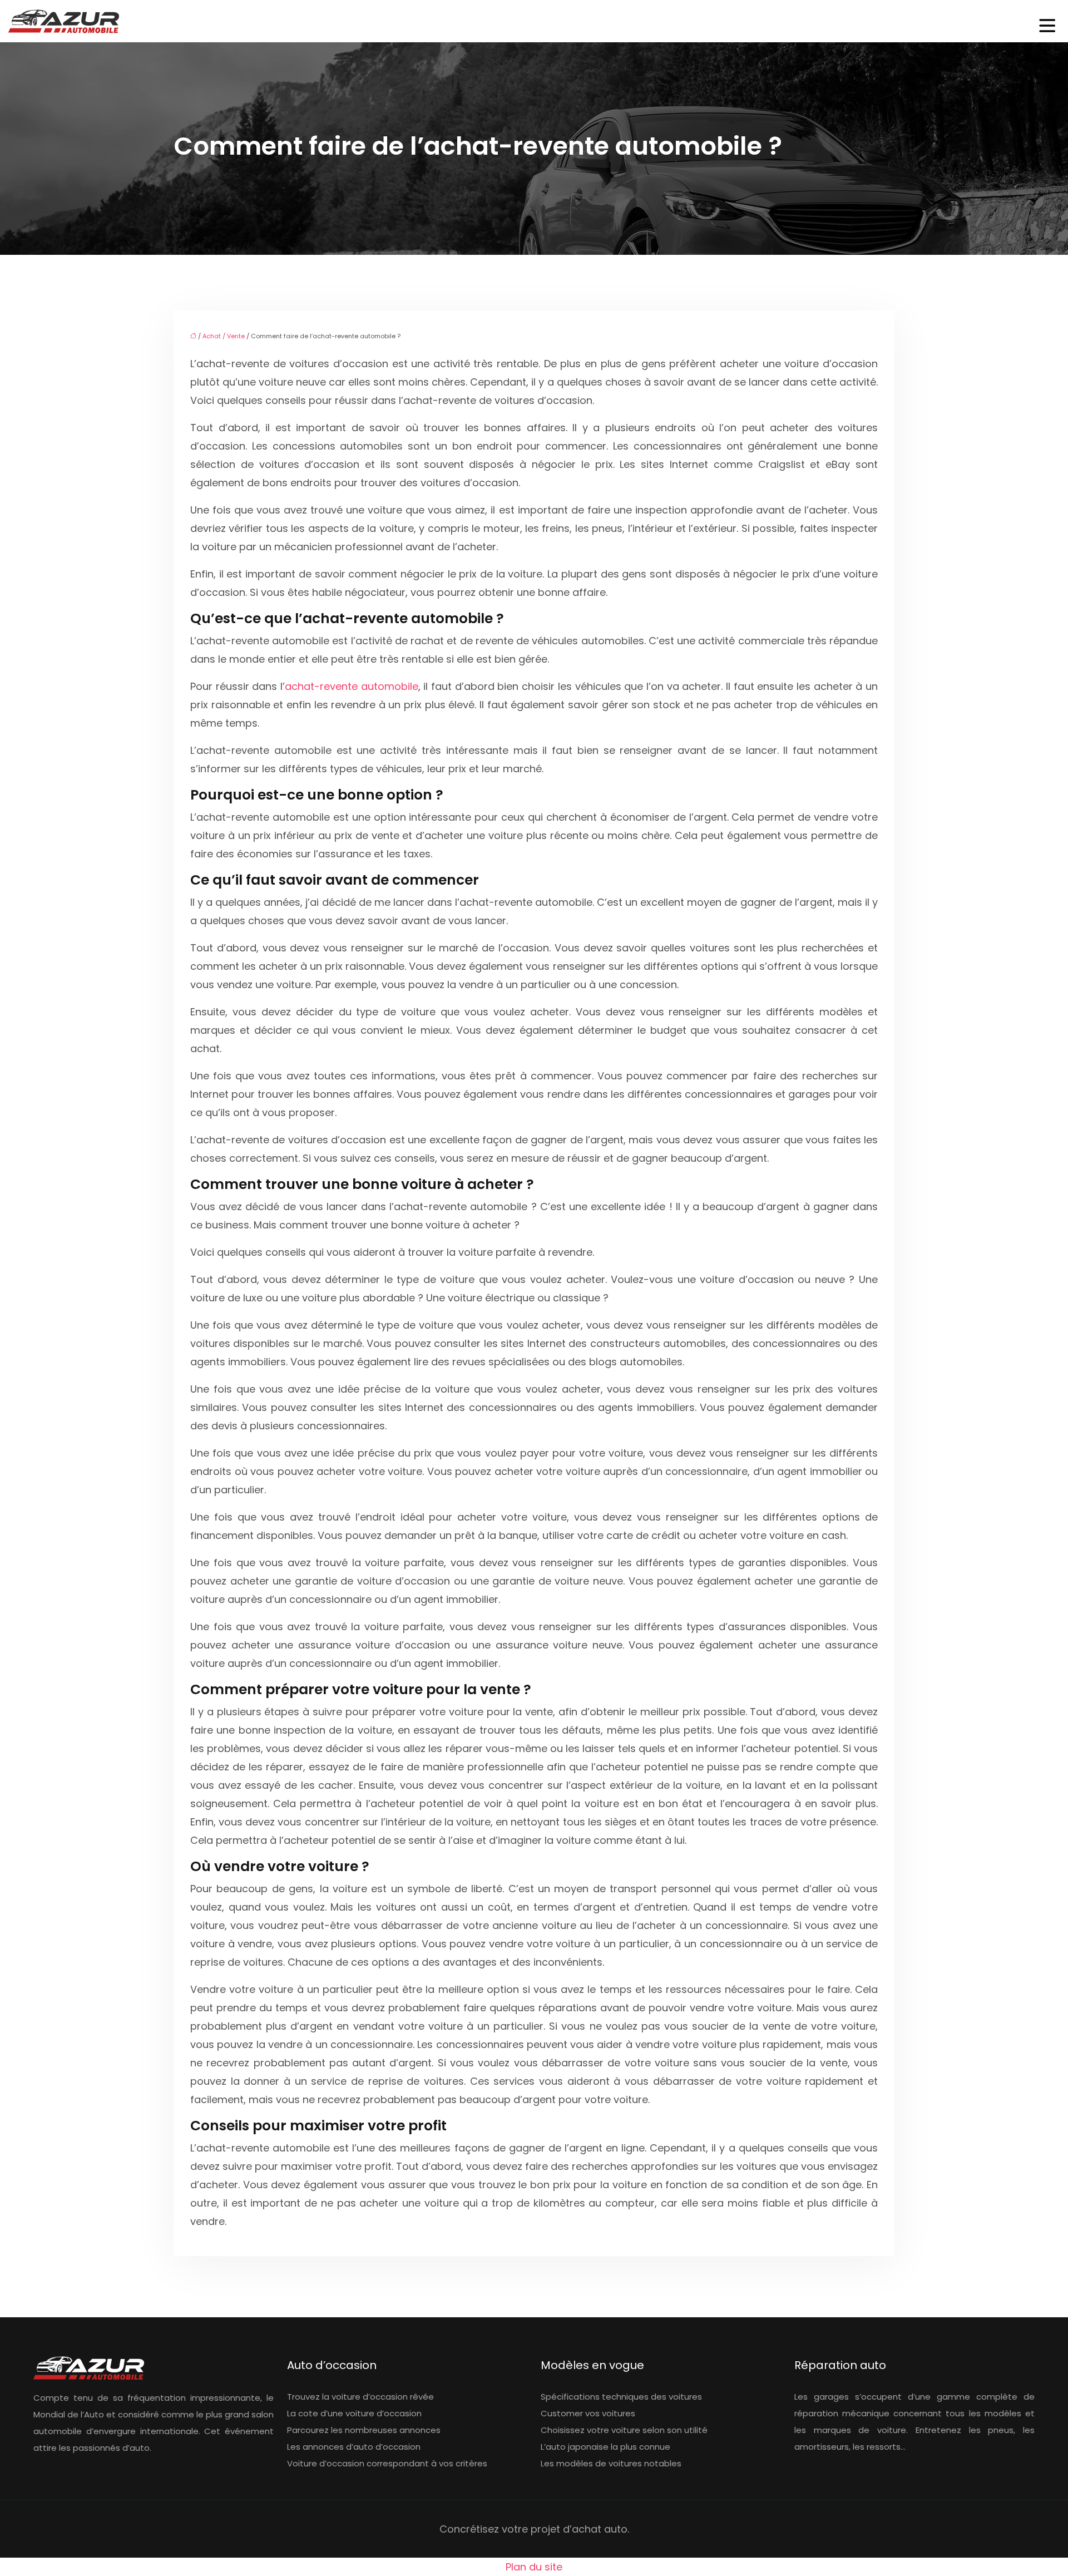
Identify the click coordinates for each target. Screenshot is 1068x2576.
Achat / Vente (224, 336)
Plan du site (534, 2567)
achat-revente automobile (352, 686)
